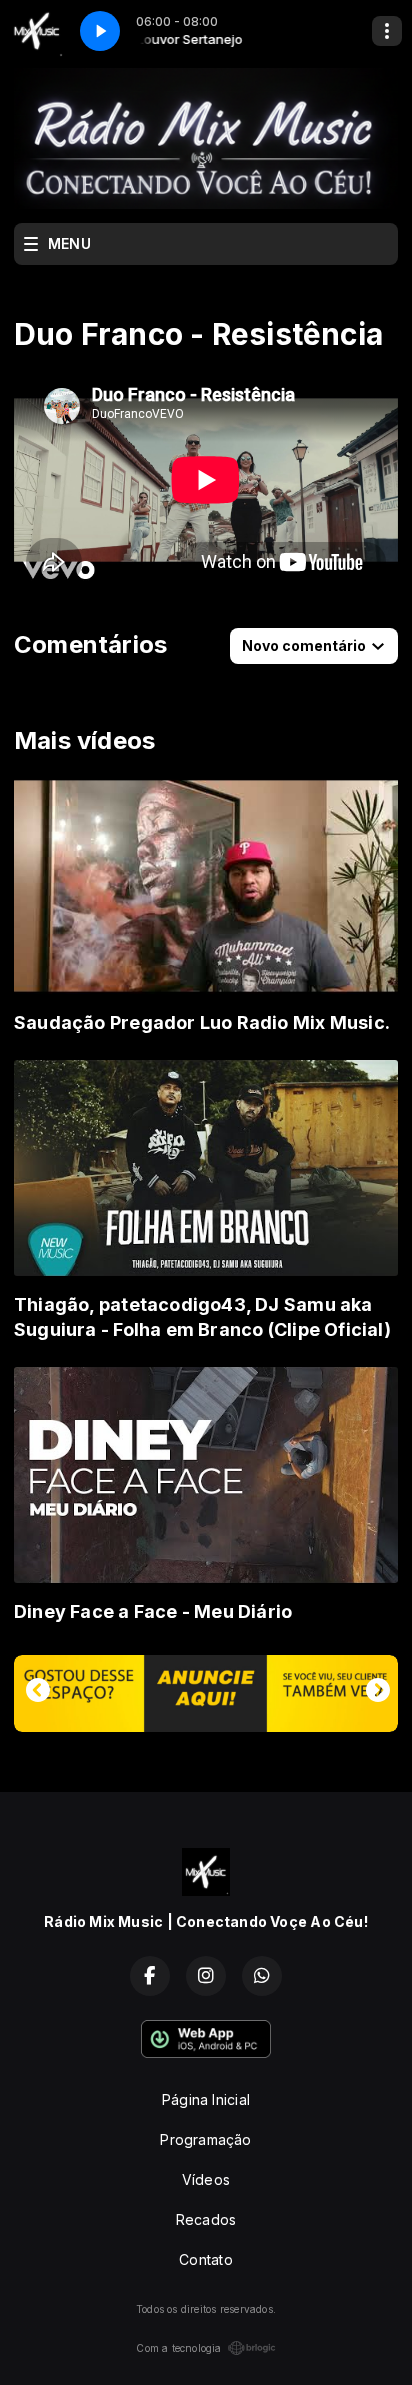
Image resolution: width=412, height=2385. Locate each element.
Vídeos (206, 2179)
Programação (205, 2139)
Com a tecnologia (178, 2348)
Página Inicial (206, 2099)
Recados (206, 2219)
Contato (205, 2259)
